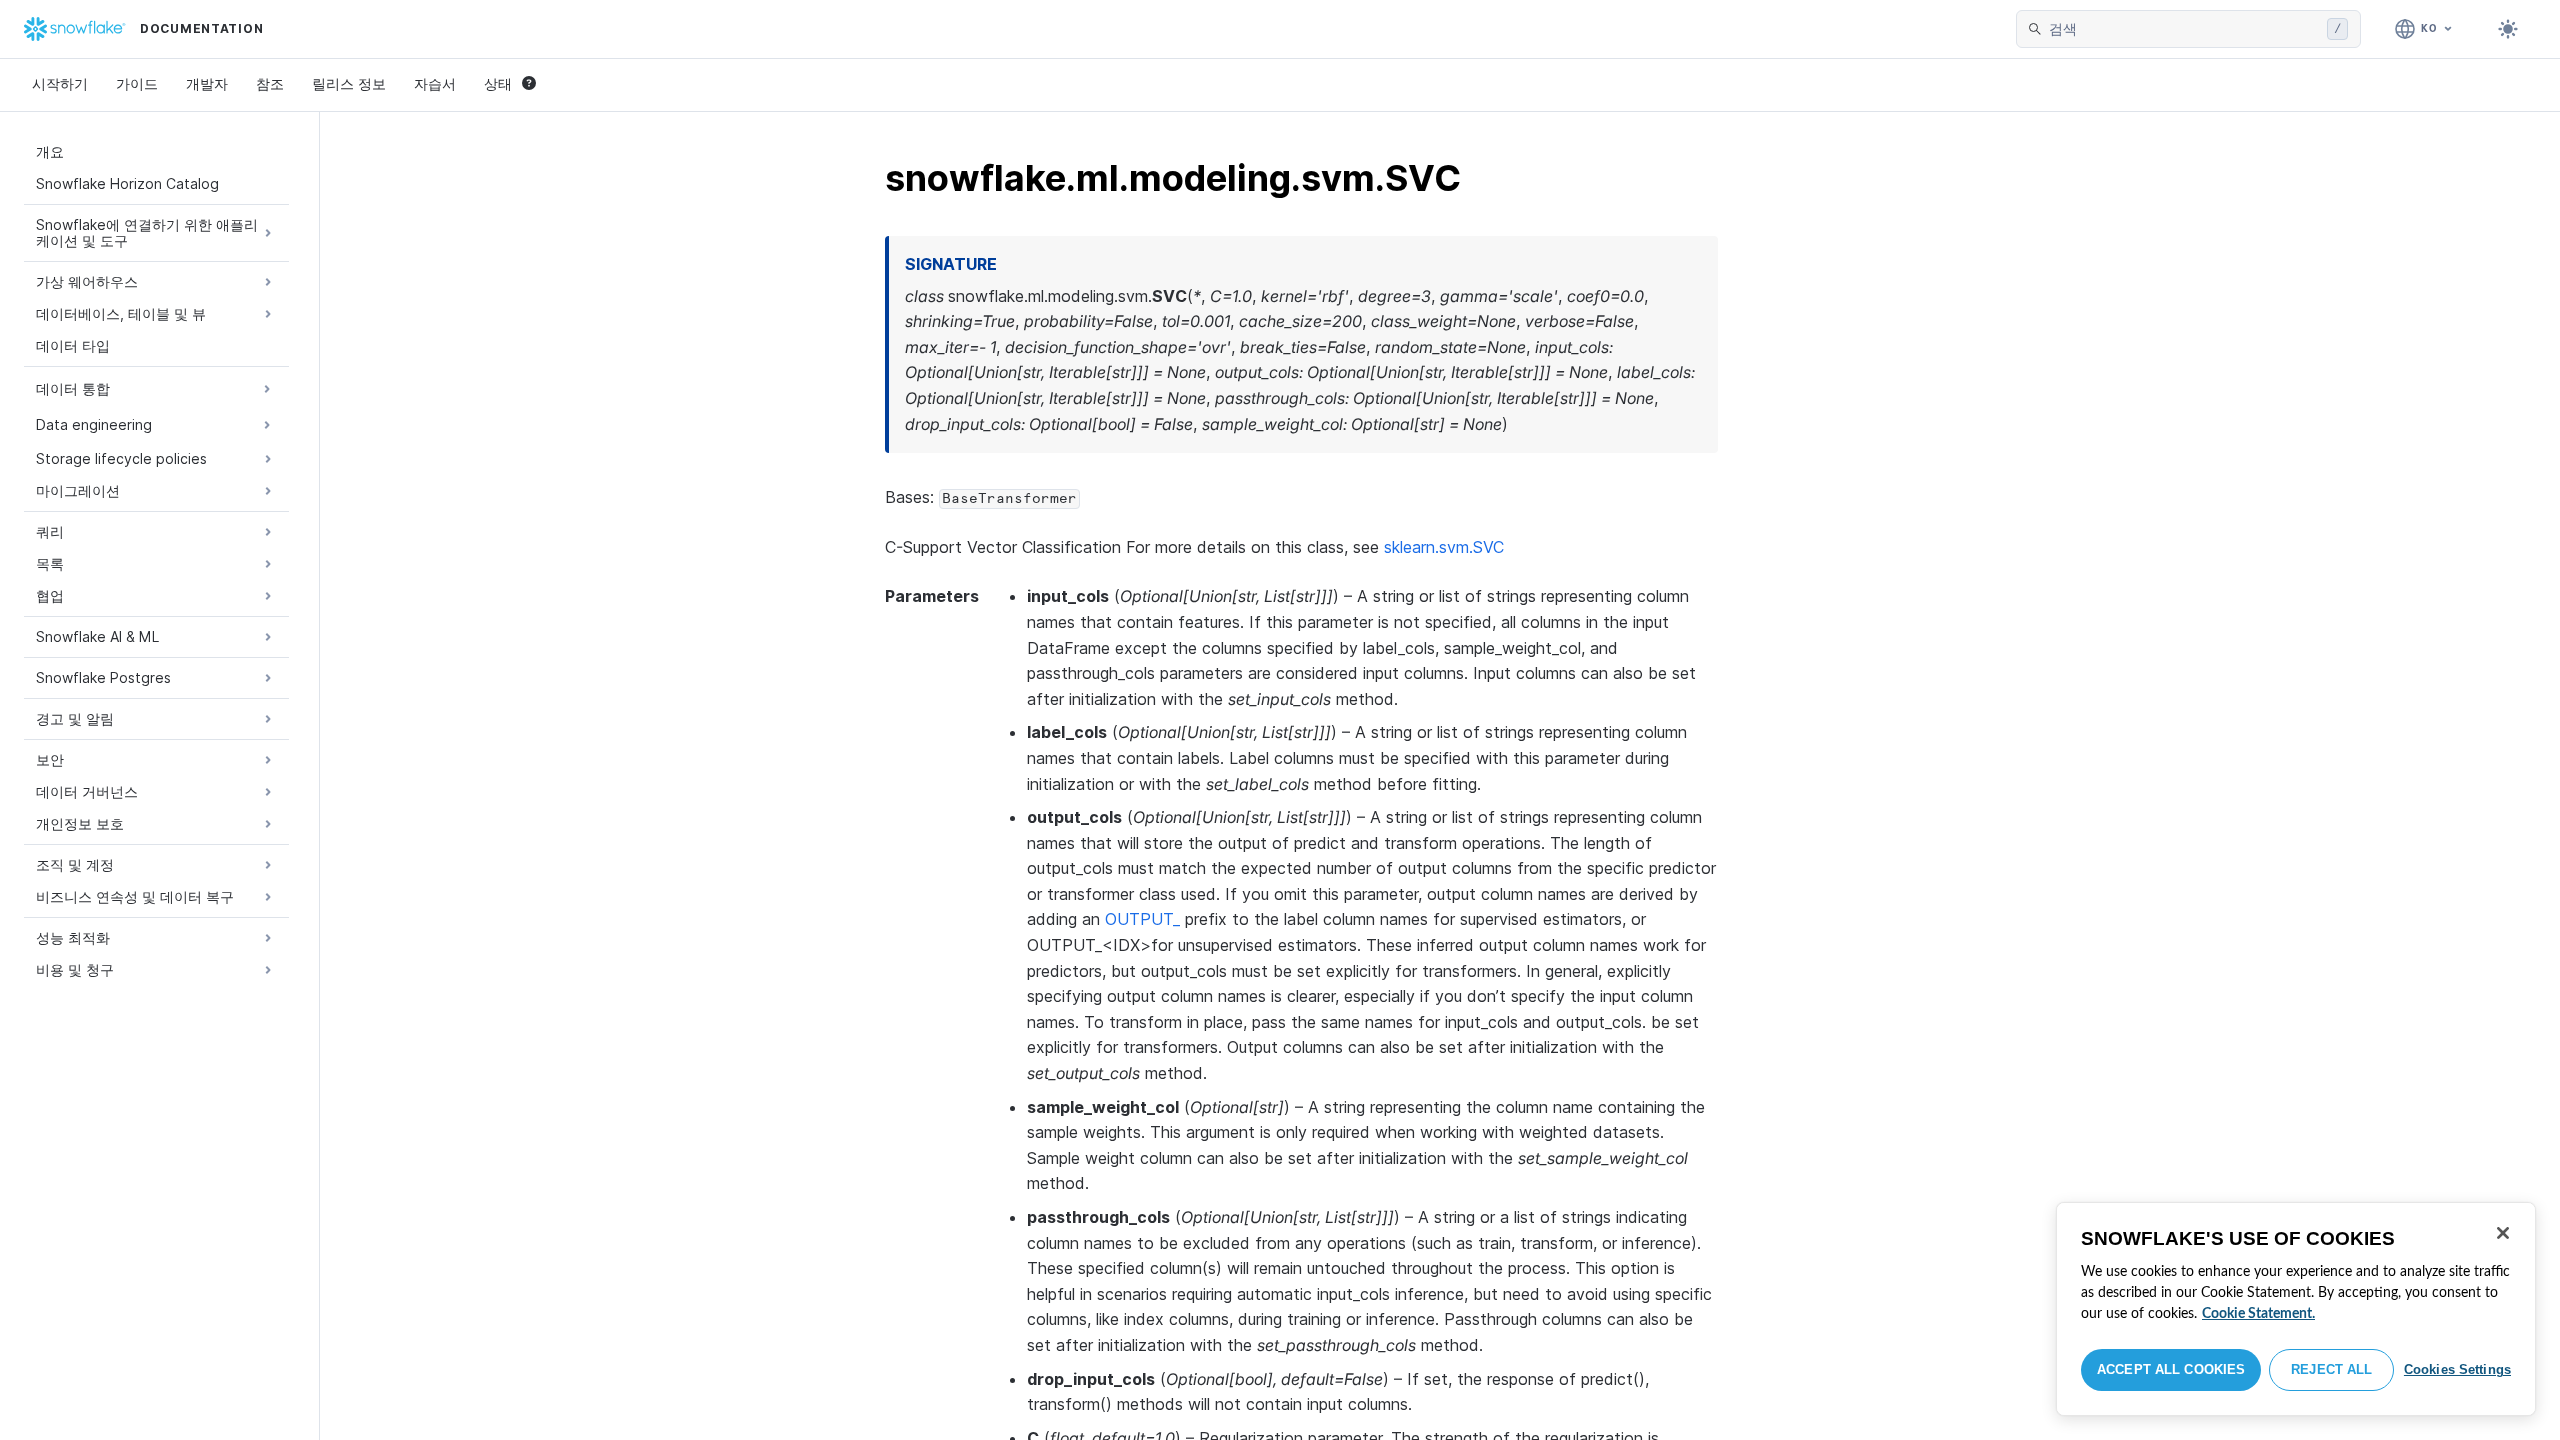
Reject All (2331, 1369)
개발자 (207, 83)
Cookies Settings (2457, 1369)
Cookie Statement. (2258, 1314)
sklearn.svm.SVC (1444, 547)
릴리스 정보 (349, 83)
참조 (270, 83)
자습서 (435, 83)
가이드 (137, 83)
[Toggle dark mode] (2508, 29)
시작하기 (60, 83)
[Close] (2503, 1233)
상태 (498, 83)
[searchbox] (2184, 29)
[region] (2296, 1309)
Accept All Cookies (2171, 1369)
